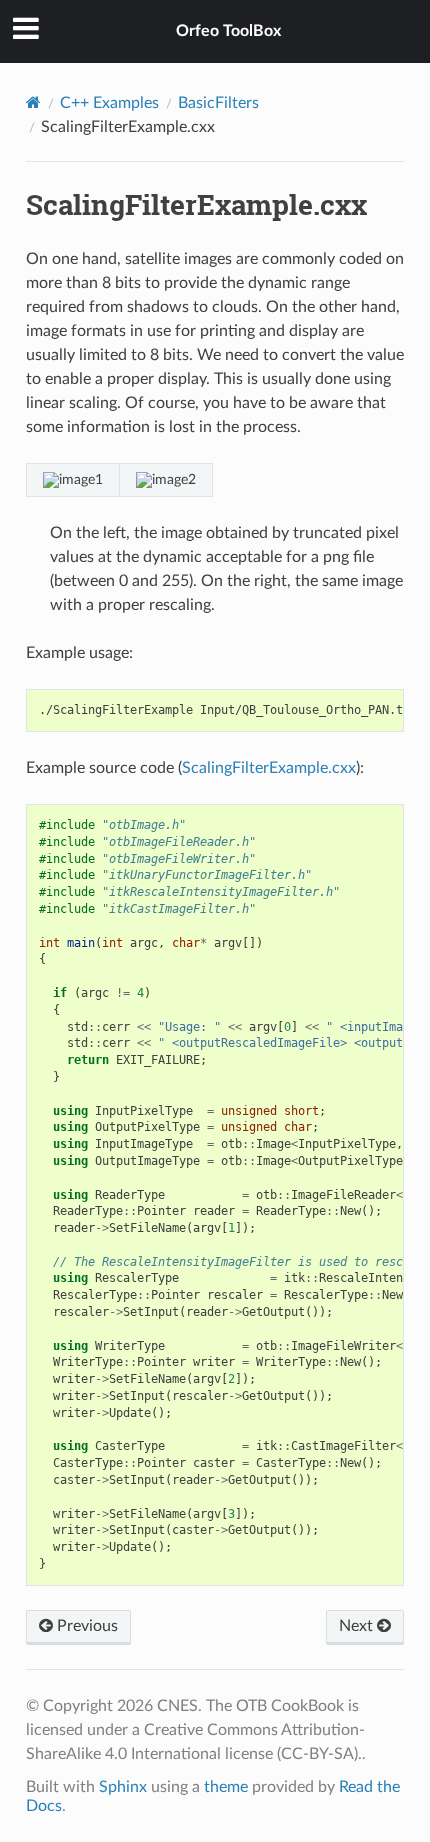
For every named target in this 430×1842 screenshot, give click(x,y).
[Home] (33, 102)
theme (226, 1787)
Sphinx (123, 1787)
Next (358, 1626)
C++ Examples (109, 103)
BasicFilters (218, 103)
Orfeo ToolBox (228, 31)
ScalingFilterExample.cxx (269, 768)
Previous (85, 1626)
